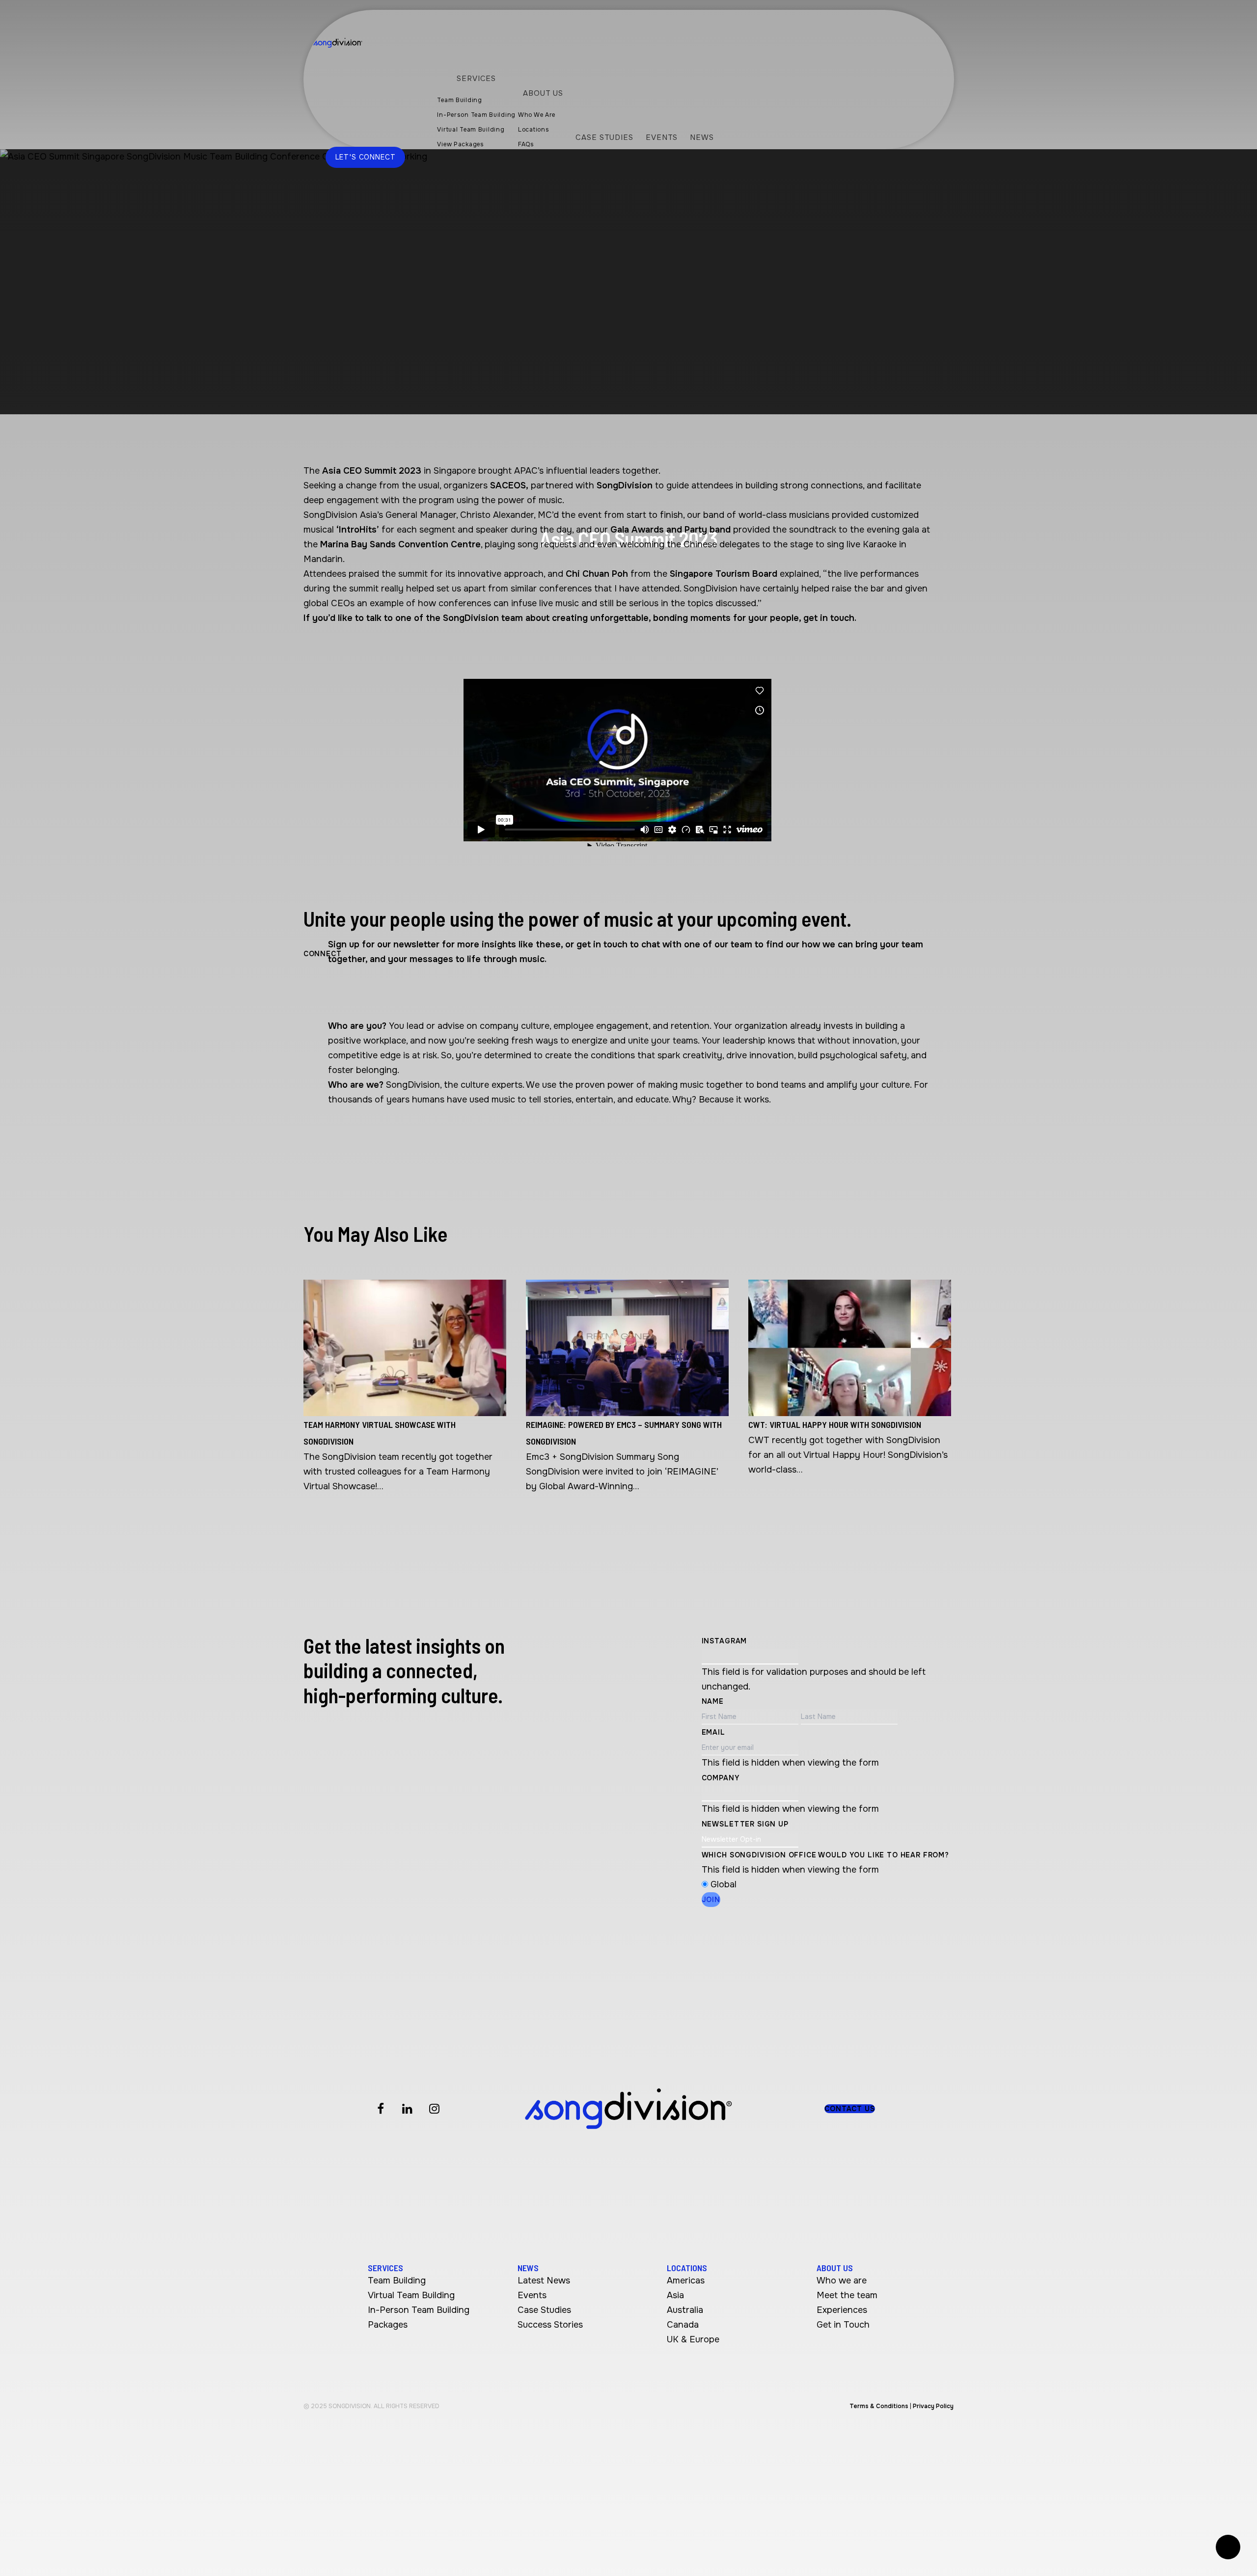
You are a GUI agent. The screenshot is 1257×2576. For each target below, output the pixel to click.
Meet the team (847, 2295)
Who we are (842, 2281)
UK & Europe (693, 2339)
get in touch (829, 618)
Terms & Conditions (879, 2406)
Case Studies (544, 2310)
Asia (675, 2295)
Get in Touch (843, 2325)
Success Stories (550, 2325)
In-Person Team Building (419, 2310)
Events (532, 2295)
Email (713, 1732)
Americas (686, 2281)
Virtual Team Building (411, 2295)
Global (724, 1884)
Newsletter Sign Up (745, 1824)
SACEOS (508, 485)
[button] (849, 2109)
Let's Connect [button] (366, 157)
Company (721, 1778)
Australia (685, 2310)
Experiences (842, 2310)
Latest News (544, 2281)
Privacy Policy (933, 2406)
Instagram (724, 1641)
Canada (683, 2325)
